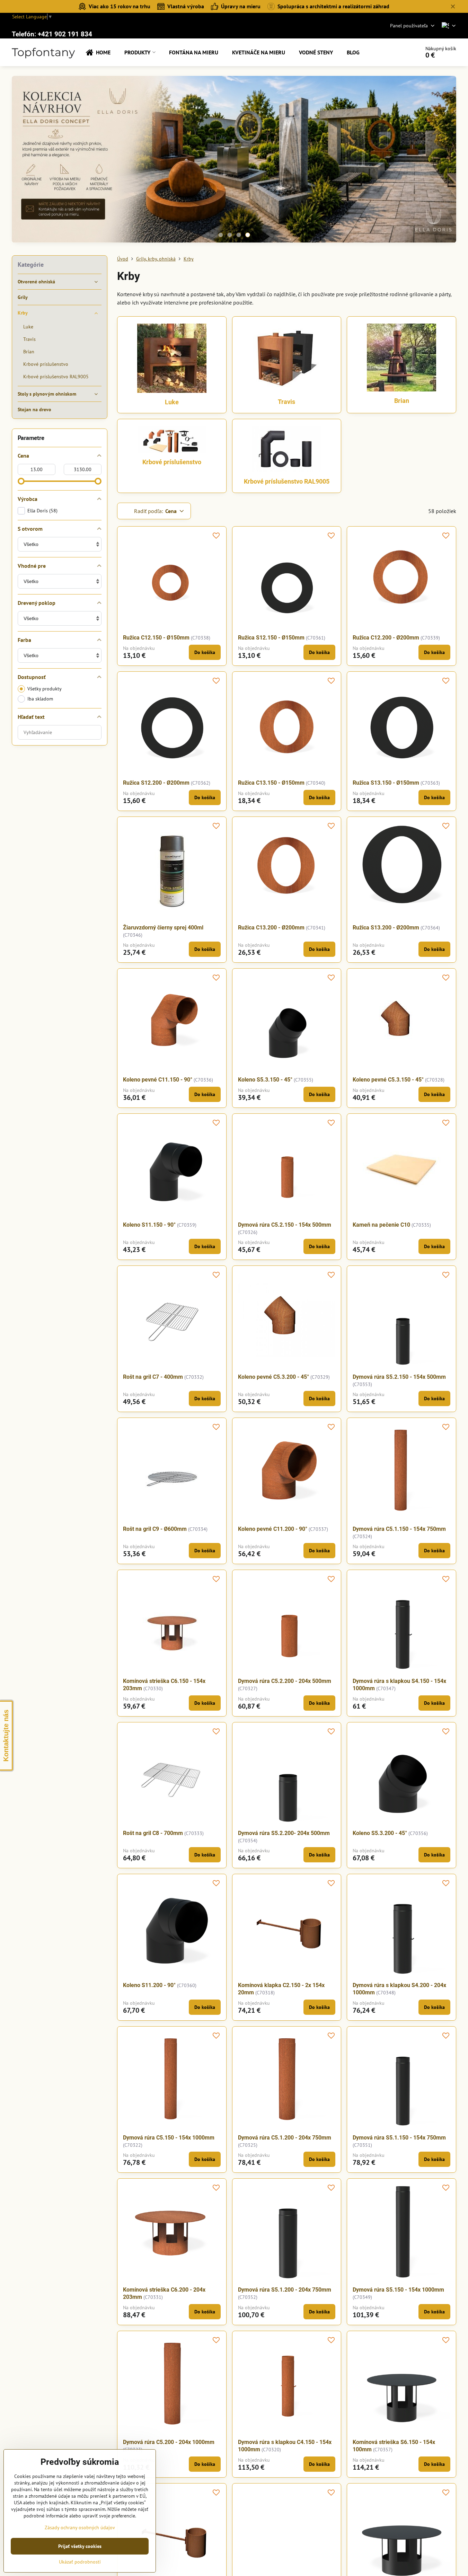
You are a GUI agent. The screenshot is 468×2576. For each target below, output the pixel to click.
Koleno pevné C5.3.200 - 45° (273, 1377)
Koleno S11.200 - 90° (149, 1985)
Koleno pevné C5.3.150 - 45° (388, 1080)
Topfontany (43, 52)
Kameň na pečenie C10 (381, 1225)
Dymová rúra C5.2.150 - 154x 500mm (285, 1225)
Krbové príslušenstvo (172, 462)
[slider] (21, 481)
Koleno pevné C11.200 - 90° (273, 1529)
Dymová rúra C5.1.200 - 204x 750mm (285, 2138)
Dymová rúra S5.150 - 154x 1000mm (398, 2290)
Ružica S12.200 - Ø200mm (156, 783)
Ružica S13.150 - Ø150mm (386, 783)
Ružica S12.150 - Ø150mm (271, 638)
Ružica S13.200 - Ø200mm (386, 928)
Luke (172, 402)
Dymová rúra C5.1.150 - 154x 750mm (399, 1529)
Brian (402, 401)
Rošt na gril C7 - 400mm (153, 1377)
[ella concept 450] (234, 160)
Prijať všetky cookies (80, 2546)
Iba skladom (40, 699)
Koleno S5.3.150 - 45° (265, 1080)
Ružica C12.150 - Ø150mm (156, 638)
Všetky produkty (45, 689)
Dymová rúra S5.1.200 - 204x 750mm (285, 2290)
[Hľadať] (395, 52)
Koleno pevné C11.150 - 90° (158, 1080)
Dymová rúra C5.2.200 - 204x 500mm (285, 1681)
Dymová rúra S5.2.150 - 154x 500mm (399, 1377)
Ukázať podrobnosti (80, 2562)
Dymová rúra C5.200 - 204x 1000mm (169, 2442)
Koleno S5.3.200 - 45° (380, 1833)
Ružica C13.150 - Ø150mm (271, 783)
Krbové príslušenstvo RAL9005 (287, 481)
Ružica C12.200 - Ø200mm (386, 638)
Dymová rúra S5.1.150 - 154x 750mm (399, 2138)
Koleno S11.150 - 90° (149, 1225)
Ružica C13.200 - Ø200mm (271, 928)
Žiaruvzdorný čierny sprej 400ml (163, 928)
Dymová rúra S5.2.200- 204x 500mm (284, 1833)
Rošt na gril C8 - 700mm (153, 1833)
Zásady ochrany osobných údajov (80, 2528)
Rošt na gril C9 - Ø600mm (155, 1529)
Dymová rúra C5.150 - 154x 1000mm (169, 2138)
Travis (286, 402)
